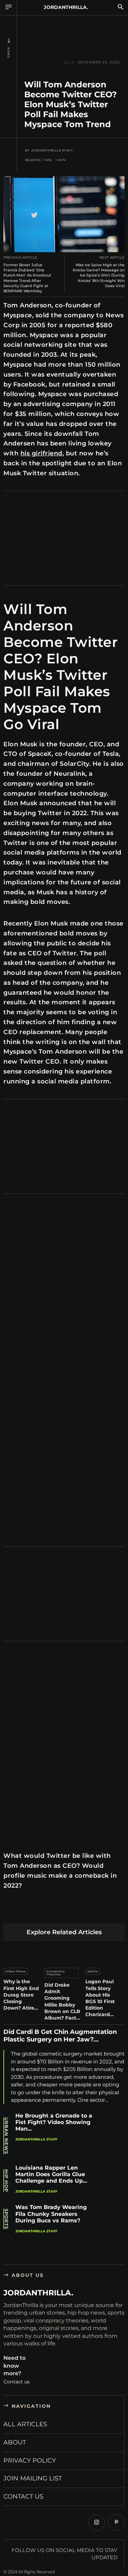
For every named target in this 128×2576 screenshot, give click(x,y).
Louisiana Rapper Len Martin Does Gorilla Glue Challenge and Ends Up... (51, 2174)
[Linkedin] (59, 1912)
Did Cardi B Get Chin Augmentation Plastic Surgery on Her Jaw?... (60, 2036)
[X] (26, 1912)
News (9, 53)
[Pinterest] (42, 1912)
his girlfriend (41, 453)
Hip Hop (6, 2181)
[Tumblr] (91, 1912)
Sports (93, 1971)
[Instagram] (97, 2523)
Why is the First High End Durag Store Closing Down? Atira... (21, 1995)
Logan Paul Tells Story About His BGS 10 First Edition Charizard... (100, 1998)
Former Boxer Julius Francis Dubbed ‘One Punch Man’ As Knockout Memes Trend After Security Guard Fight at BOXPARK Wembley (27, 278)
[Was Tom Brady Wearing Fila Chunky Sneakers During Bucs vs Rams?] (112, 2219)
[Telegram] (107, 1912)
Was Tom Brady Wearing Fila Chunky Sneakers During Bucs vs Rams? (51, 2214)
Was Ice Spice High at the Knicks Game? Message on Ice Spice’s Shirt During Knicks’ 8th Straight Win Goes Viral (99, 275)
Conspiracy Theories (56, 1973)
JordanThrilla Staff (52, 150)
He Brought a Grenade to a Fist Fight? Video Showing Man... (54, 2122)
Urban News (16, 1971)
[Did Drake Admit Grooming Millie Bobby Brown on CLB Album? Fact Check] (64, 1953)
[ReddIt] (75, 1912)
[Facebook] (10, 1912)
